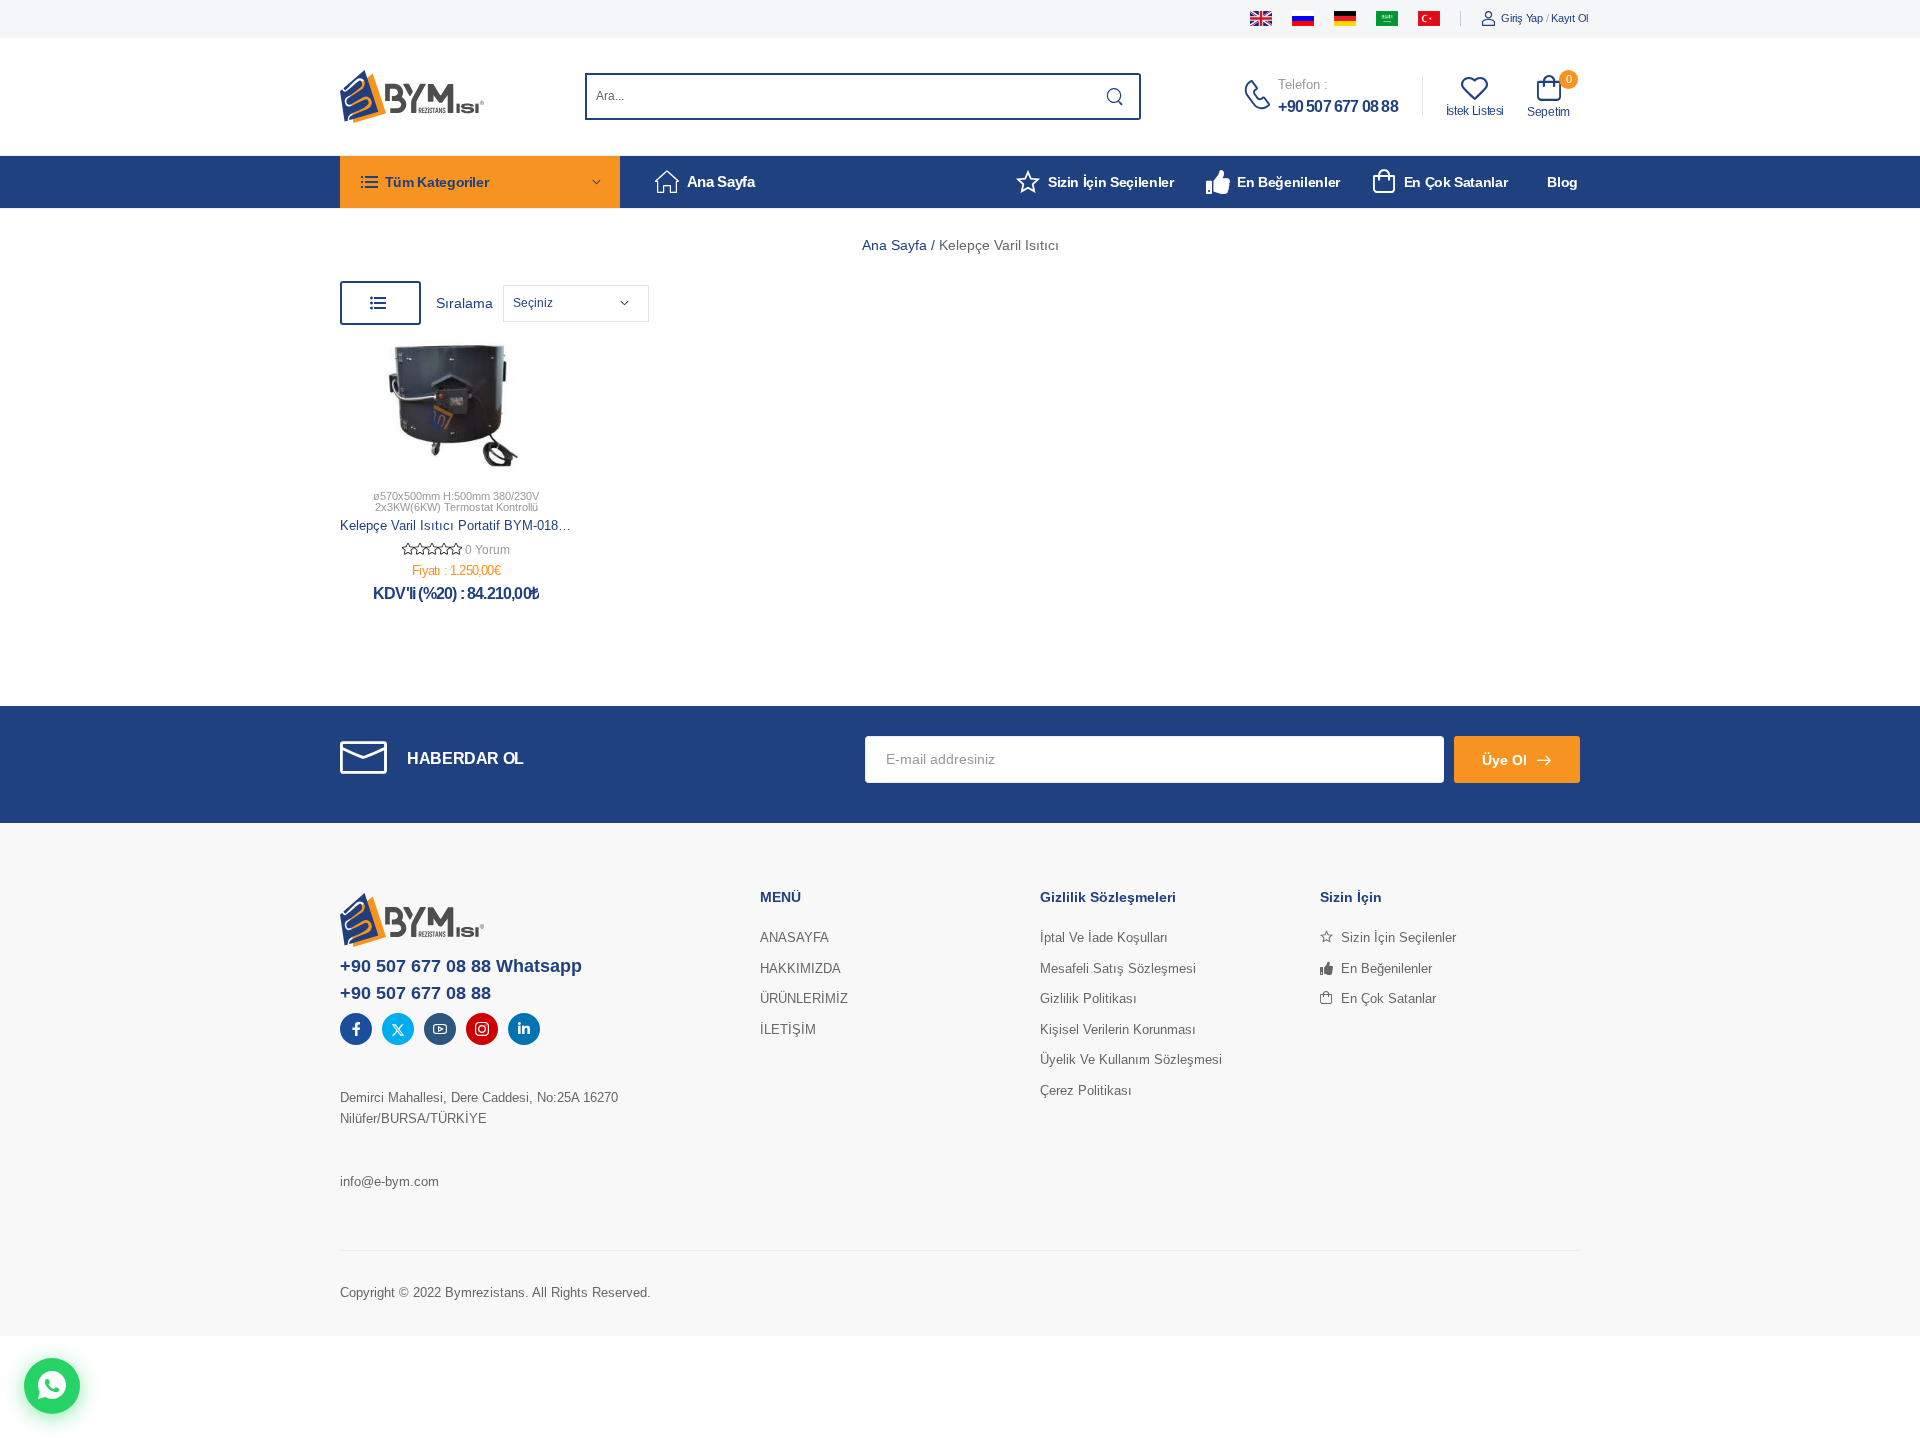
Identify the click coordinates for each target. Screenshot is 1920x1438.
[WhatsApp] (52, 1386)
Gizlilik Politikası (1088, 998)
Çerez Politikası (1086, 1090)
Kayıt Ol (1569, 18)
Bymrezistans (485, 1292)
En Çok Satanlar (1455, 182)
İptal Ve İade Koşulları (1104, 937)
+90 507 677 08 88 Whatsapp (461, 966)
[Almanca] (1345, 18)
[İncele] (483, 452)
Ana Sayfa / (900, 245)
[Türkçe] (1429, 18)
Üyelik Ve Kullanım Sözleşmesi (1131, 1059)
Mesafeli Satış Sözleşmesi (1118, 968)
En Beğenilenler (1288, 182)
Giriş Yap (1521, 18)
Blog (1562, 182)
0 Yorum (487, 550)
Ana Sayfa (721, 181)
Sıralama (464, 303)
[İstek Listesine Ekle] (447, 452)
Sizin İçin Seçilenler (1110, 182)
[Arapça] (1387, 18)
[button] (480, 181)
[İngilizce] (1261, 18)
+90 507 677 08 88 (1337, 106)
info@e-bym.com (389, 1181)
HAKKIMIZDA (800, 968)
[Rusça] (1303, 18)
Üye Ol (1504, 760)
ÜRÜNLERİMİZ (804, 998)
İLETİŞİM (788, 1029)
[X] (398, 1029)
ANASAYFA (794, 937)
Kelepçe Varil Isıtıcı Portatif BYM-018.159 (461, 525)
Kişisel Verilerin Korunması (1118, 1029)
